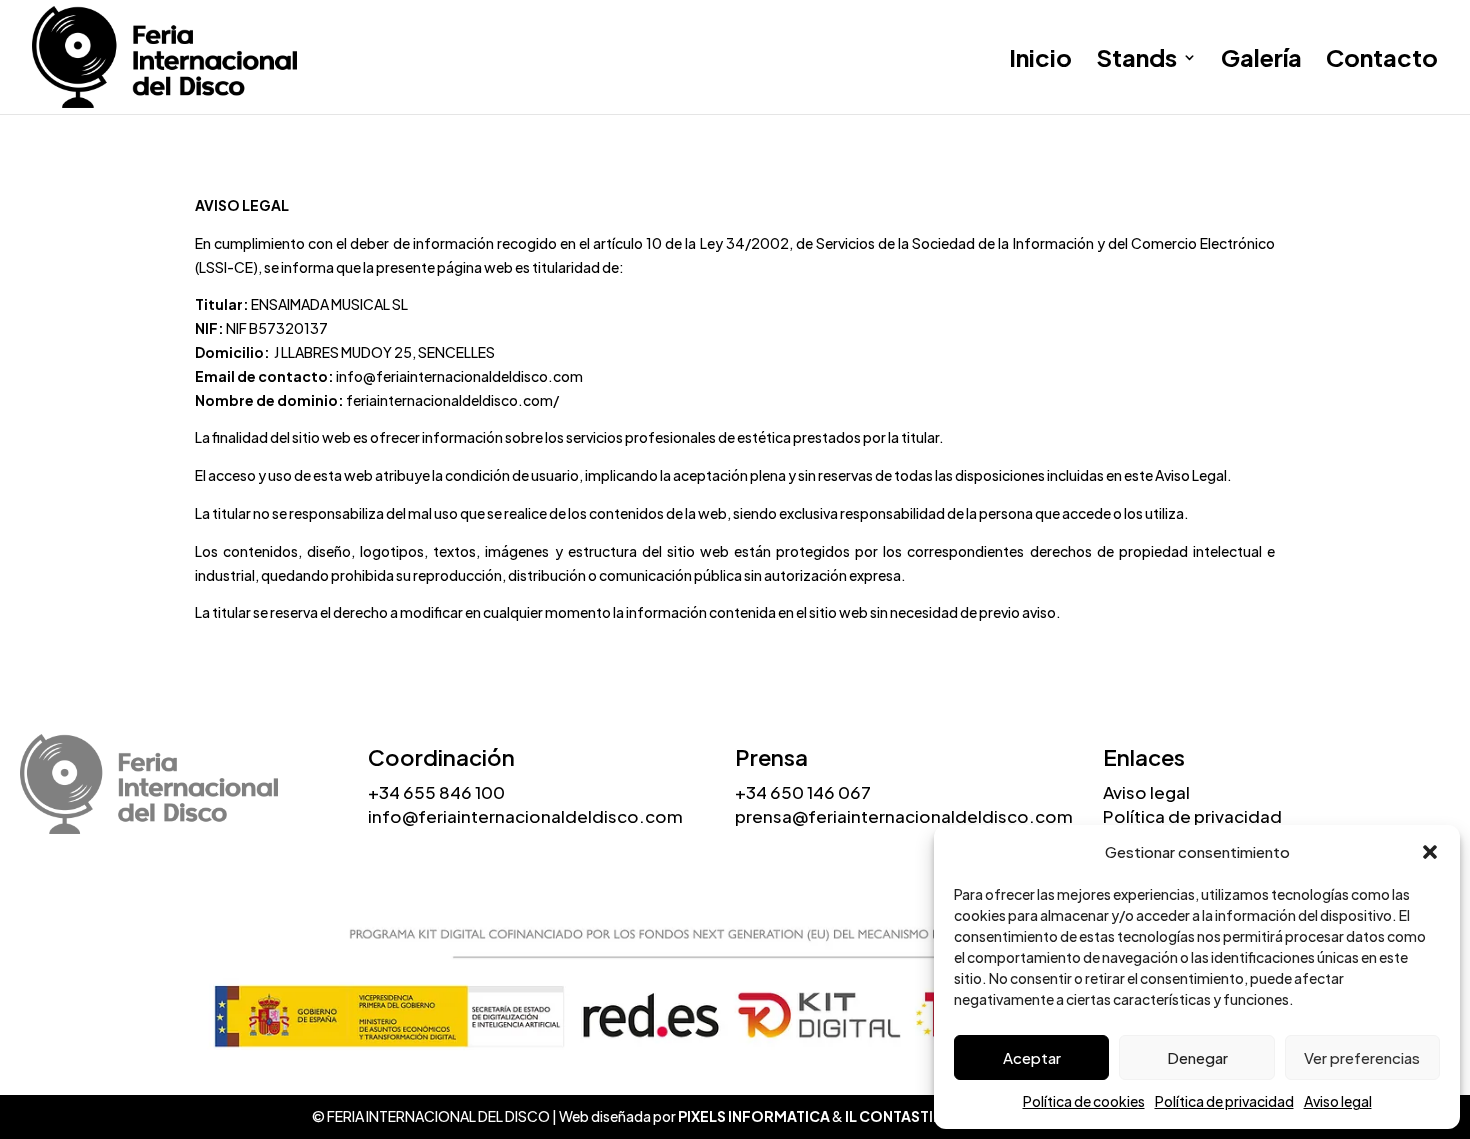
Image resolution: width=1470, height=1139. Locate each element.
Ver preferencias (1362, 1057)
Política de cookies (1084, 1101)
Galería (1261, 61)
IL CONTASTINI (896, 1116)
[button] (1430, 852)
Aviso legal (1338, 1101)
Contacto (1382, 61)
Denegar (1197, 1057)
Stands (1136, 61)
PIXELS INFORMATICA (754, 1116)
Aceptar (1032, 1057)
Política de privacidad (1224, 1101)
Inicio (1040, 61)
